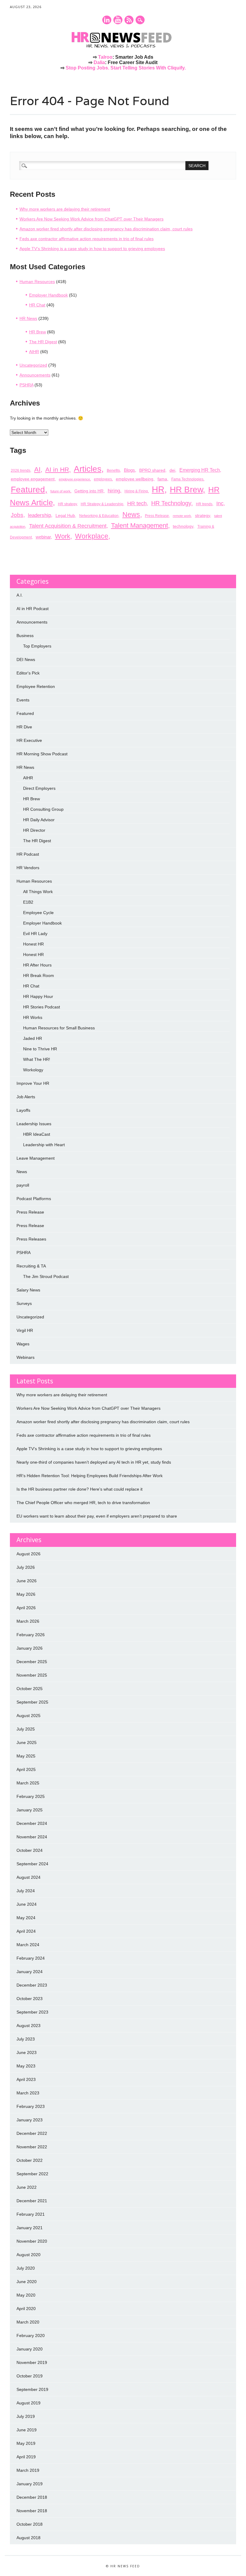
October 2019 (30, 2376)
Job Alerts (26, 1097)
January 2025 (30, 1810)
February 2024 (31, 1958)
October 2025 (30, 1689)
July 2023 (26, 2039)
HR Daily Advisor (39, 820)
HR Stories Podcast (42, 1007)
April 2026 (26, 1608)
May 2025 (26, 1756)
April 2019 (26, 2457)
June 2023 (27, 2052)
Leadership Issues (34, 1124)
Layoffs (23, 1110)
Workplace (92, 536)
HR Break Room (39, 975)
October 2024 (30, 1850)
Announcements (35, 375)
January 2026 (30, 1648)
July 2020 (26, 2268)
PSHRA (26, 385)
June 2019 (27, 2430)
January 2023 (30, 2120)
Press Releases (31, 1239)
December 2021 (32, 2201)
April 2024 (26, 1931)
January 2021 (30, 2228)
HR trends (204, 504)
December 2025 (32, 1662)
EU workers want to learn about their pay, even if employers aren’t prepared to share (97, 1516)
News (131, 515)
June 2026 (27, 1581)
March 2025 (28, 1783)
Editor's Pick (28, 673)
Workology (33, 1070)
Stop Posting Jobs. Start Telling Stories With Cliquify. (126, 68)
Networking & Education (99, 516)
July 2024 (26, 1891)
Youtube (118, 20)
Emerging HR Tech (200, 470)
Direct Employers (39, 788)
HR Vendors (28, 868)
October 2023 (30, 1999)
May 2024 (26, 1918)
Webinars (25, 1357)
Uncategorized (33, 365)
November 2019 (32, 2362)
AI (37, 469)
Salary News (28, 1290)
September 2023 (32, 2012)
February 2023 (31, 2106)
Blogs (129, 470)
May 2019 (26, 2443)
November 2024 (32, 1837)
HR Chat (37, 305)
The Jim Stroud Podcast (46, 1276)
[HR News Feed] (123, 48)
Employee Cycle (38, 913)
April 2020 (26, 2309)
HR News (28, 318)
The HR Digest (43, 342)
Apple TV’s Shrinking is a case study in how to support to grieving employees (92, 249)
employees (103, 479)
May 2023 (26, 2066)
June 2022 (27, 2187)
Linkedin (107, 20)
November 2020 (32, 2241)
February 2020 (31, 2336)
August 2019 (28, 2403)
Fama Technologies (187, 479)
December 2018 (32, 2497)
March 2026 (28, 1621)
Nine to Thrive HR (40, 1049)
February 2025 (31, 1796)
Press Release (157, 516)
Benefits (113, 471)
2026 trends (21, 471)
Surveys (24, 1303)
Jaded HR (33, 1038)
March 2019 (28, 2470)
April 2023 (26, 2079)
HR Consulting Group (43, 809)
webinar (43, 537)
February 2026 (31, 1635)
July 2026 (26, 1567)
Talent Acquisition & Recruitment (68, 526)
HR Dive (24, 727)
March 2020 (28, 2322)
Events (23, 700)
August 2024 (28, 1877)
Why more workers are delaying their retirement (65, 209)
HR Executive (29, 740)
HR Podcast (28, 854)
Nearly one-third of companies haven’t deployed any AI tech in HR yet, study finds (94, 1462)
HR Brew (37, 332)
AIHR (34, 352)
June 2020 (27, 2282)
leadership (39, 515)
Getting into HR (89, 491)
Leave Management (36, 1158)
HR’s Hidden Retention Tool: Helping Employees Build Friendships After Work (90, 1476)
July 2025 (26, 1729)
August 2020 (28, 2255)
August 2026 (28, 1554)
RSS (129, 20)
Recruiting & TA (31, 1266)
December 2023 (32, 1985)
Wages (23, 1344)
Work (63, 536)
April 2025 (26, 1769)
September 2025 (32, 1702)
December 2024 (32, 1823)
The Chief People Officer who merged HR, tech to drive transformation (83, 1503)
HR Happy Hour (38, 996)
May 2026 (26, 1594)
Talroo (105, 57)
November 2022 (32, 2147)
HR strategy (67, 504)
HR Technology (171, 503)
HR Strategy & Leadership (102, 504)
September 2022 (32, 2174)
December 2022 (32, 2133)
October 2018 (30, 2524)
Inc (220, 503)
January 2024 (30, 1972)
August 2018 (28, 2538)
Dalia (99, 62)
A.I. (20, 595)
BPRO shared (152, 470)
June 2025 (27, 1742)
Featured (28, 489)
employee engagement (33, 479)
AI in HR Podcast (33, 609)
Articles (88, 469)
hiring (114, 491)
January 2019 (30, 2484)
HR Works (33, 1017)
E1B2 (28, 902)
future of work (60, 491)
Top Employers (37, 646)
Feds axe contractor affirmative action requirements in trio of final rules (87, 239)
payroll (23, 1185)
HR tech (137, 503)
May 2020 (26, 2295)
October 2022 (30, 2160)
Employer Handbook (48, 295)
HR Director (34, 830)
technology (183, 526)
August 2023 (28, 2026)
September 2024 (32, 1864)
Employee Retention (36, 686)
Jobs (17, 515)
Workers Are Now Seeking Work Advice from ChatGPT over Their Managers (91, 219)
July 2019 (26, 2416)
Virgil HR (25, 1330)
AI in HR (57, 470)
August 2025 (28, 1716)
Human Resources (37, 282)
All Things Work (38, 892)
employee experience (74, 479)
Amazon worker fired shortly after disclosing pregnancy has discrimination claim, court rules (106, 229)
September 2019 (32, 2389)
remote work (182, 516)
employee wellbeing (135, 479)
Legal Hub (65, 515)
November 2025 (32, 1675)
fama (162, 479)
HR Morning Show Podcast (42, 754)
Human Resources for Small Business (59, 1028)
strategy (202, 515)
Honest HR (33, 944)
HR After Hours (37, 965)
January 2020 (30, 2349)
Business (25, 636)
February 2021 (31, 2214)
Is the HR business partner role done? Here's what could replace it (79, 1489)
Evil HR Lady (35, 934)
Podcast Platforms (34, 1199)
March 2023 (28, 2093)
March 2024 (28, 1945)
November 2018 (32, 2511)
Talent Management (139, 525)
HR (158, 489)
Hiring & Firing (136, 491)
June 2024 (27, 1904)
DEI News (26, 659)
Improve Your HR (33, 1083)
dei (172, 470)
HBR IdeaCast (37, 1134)
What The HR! (37, 1059)
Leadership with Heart (44, 1145)
